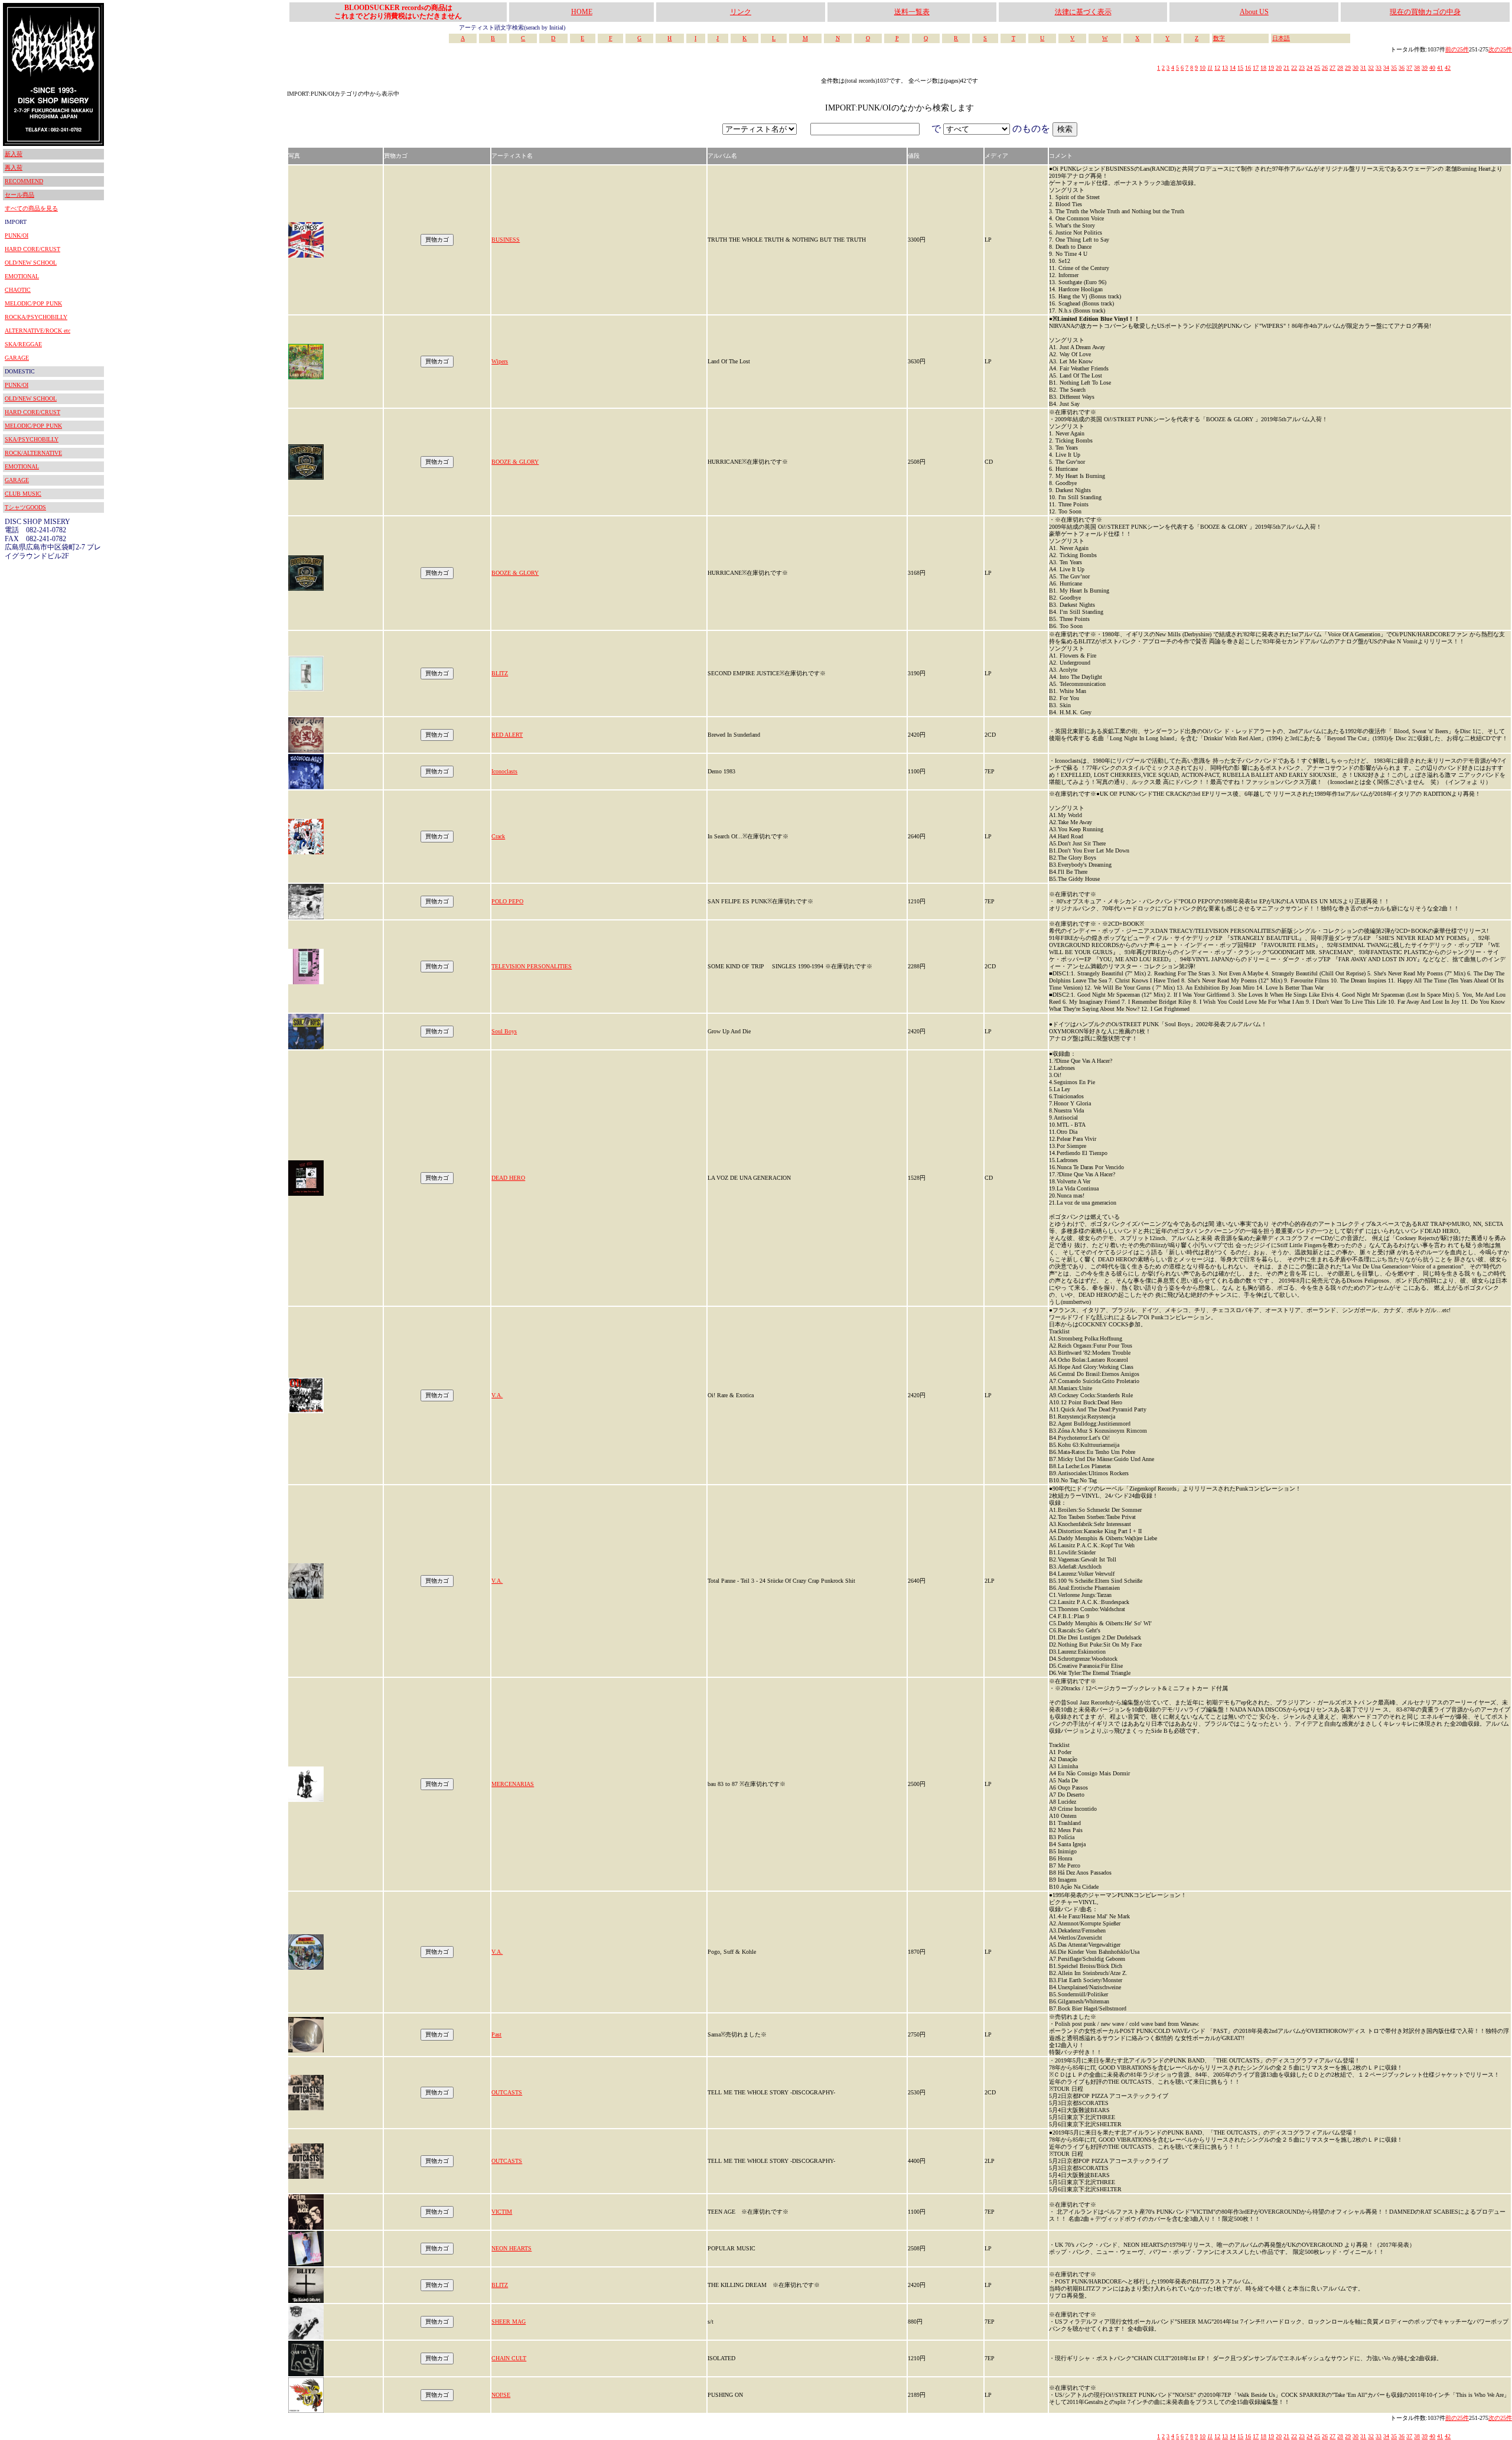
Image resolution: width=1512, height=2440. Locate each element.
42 (1448, 68)
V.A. (497, 1395)
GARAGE (17, 358)
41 (1440, 68)
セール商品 (19, 195)
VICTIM (502, 2212)
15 (1240, 68)
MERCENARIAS (513, 1784)
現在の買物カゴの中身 (1425, 12)
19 (1271, 68)
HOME (582, 12)
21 (1286, 68)
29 (1348, 68)
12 (1217, 68)
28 (1340, 68)
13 (1225, 68)
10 (1203, 68)
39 (1425, 68)
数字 (1219, 38)
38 (1417, 68)
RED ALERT (507, 735)
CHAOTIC (18, 290)
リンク (741, 12)
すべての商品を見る (31, 208)
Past (496, 2034)
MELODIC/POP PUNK (33, 303)
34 (1386, 68)
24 (1309, 68)
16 (1248, 68)
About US (1254, 12)
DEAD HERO (508, 1178)
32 (1371, 68)
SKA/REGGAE (23, 344)
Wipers (500, 361)
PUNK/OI (17, 235)
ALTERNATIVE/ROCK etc (38, 331)
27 (1332, 68)
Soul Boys (504, 1031)
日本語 (1281, 38)
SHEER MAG (509, 2322)
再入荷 (14, 167)
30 (1355, 68)
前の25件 (1457, 49)
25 (1317, 68)
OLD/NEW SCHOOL (31, 263)
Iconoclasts (504, 771)
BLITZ (500, 673)
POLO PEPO (507, 901)
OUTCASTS (507, 2092)
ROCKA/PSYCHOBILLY (36, 317)
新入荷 (14, 154)
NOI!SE (501, 2395)
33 (1379, 68)
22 (1294, 68)
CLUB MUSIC (23, 494)
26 (1325, 68)
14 (1233, 68)
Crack (498, 836)
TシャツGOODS (25, 507)
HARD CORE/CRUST (32, 249)
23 (1302, 68)
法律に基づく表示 (1083, 12)
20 (1279, 68)
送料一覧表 (912, 12)
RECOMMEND (24, 181)
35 (1394, 68)
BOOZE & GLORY (515, 462)
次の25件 (1500, 49)
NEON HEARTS (511, 2248)
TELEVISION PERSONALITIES (532, 966)
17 (1256, 68)
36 (1402, 68)
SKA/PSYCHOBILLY (32, 439)
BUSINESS (506, 240)
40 (1432, 68)
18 (1263, 68)
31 (1363, 68)
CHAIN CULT (509, 2358)
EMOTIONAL (22, 276)
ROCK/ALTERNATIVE (33, 453)
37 (1409, 68)
